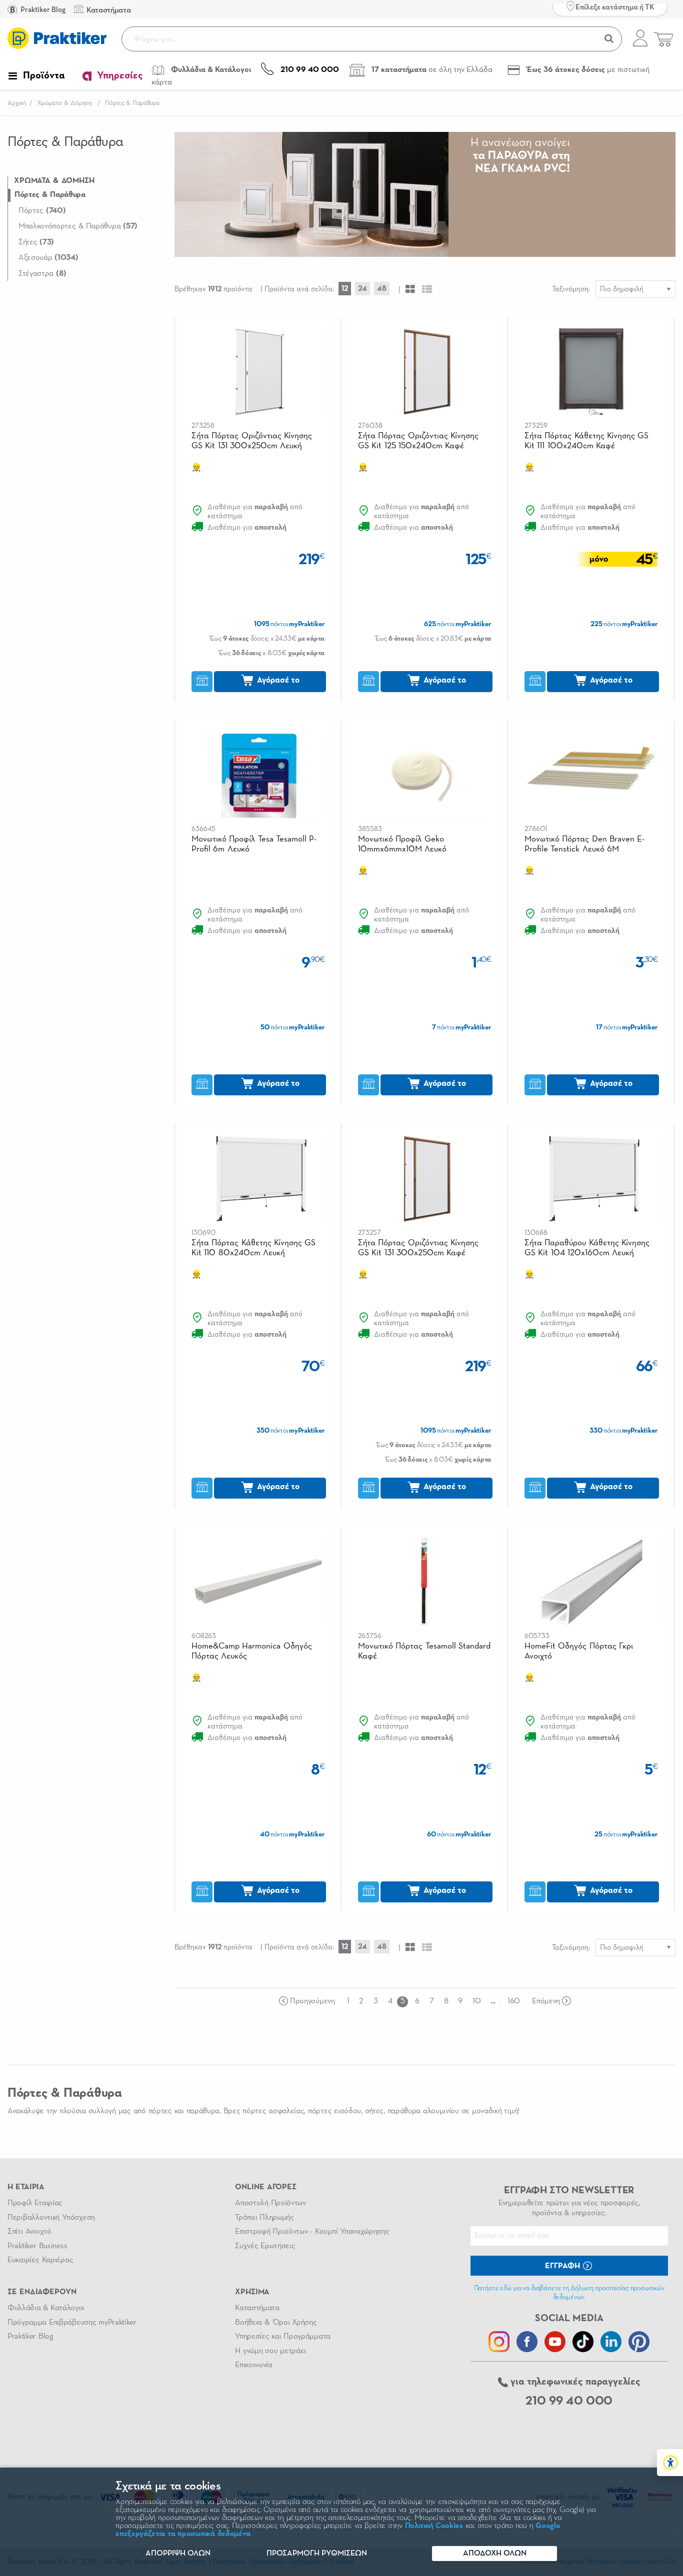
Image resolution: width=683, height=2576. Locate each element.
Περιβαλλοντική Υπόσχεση (51, 2218)
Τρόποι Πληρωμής (264, 2218)
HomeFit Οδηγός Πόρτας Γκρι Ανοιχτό (579, 1651)
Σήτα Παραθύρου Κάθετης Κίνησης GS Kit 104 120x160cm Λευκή (587, 1248)
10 (476, 2001)
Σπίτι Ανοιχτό (29, 2232)
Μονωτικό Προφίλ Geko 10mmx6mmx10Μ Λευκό (402, 844)
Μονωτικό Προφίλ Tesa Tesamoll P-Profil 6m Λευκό (254, 844)
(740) (42, 211)
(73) (36, 242)
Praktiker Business (37, 2246)
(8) (42, 274)
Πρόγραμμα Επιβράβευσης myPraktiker (72, 2323)
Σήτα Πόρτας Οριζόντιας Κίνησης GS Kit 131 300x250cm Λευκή (252, 441)
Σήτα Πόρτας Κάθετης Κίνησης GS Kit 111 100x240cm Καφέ (586, 441)
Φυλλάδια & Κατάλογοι (46, 2308)
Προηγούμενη (312, 2001)
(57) (78, 226)
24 (362, 289)
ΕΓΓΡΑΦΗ (563, 2266)
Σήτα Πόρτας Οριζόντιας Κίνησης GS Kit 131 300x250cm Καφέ (418, 1248)
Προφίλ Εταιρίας (35, 2203)
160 (514, 2001)
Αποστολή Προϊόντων (270, 2203)
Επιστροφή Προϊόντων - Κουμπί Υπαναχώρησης (312, 2232)
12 (345, 289)
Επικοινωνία (253, 2365)
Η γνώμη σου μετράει (270, 2351)
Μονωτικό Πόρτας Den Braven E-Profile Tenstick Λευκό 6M (584, 844)
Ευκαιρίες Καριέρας (40, 2260)
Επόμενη (546, 2001)
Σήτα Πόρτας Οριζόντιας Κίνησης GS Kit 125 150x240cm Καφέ (418, 441)
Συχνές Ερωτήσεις (265, 2246)
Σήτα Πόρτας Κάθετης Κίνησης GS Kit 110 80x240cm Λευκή (253, 1248)
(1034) (48, 258)
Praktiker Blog (42, 10)
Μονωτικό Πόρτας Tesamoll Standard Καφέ (424, 1651)
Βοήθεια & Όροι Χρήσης (276, 2323)
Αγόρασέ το (277, 680)
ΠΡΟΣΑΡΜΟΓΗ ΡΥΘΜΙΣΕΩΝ (317, 2554)
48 (382, 289)
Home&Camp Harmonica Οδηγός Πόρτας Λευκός (252, 1651)
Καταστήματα (257, 2308)
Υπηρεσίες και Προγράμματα (283, 2337)
